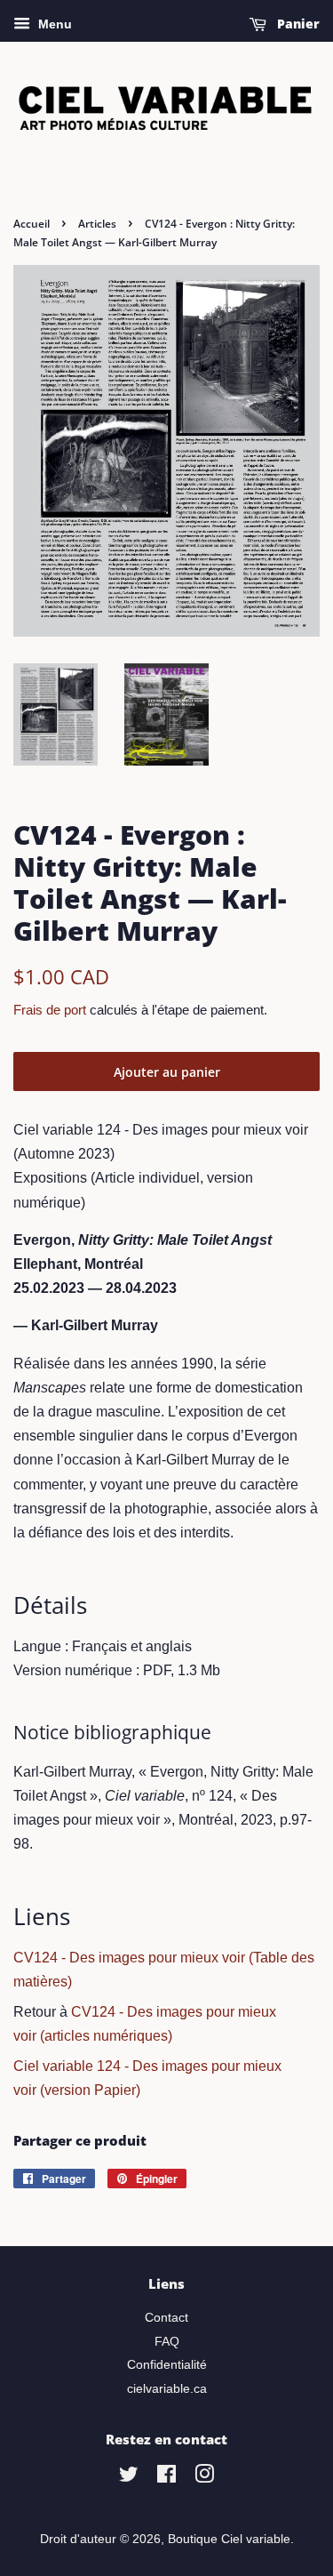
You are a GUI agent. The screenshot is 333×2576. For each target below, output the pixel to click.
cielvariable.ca (167, 2389)
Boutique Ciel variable (229, 2539)
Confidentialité (167, 2365)
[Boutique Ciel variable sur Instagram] (204, 2478)
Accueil (32, 224)
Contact (166, 2318)
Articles (97, 224)
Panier (297, 24)
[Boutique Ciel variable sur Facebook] (166, 2478)
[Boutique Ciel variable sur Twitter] (129, 2478)
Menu (53, 24)
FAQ (167, 2342)
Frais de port (50, 1010)
